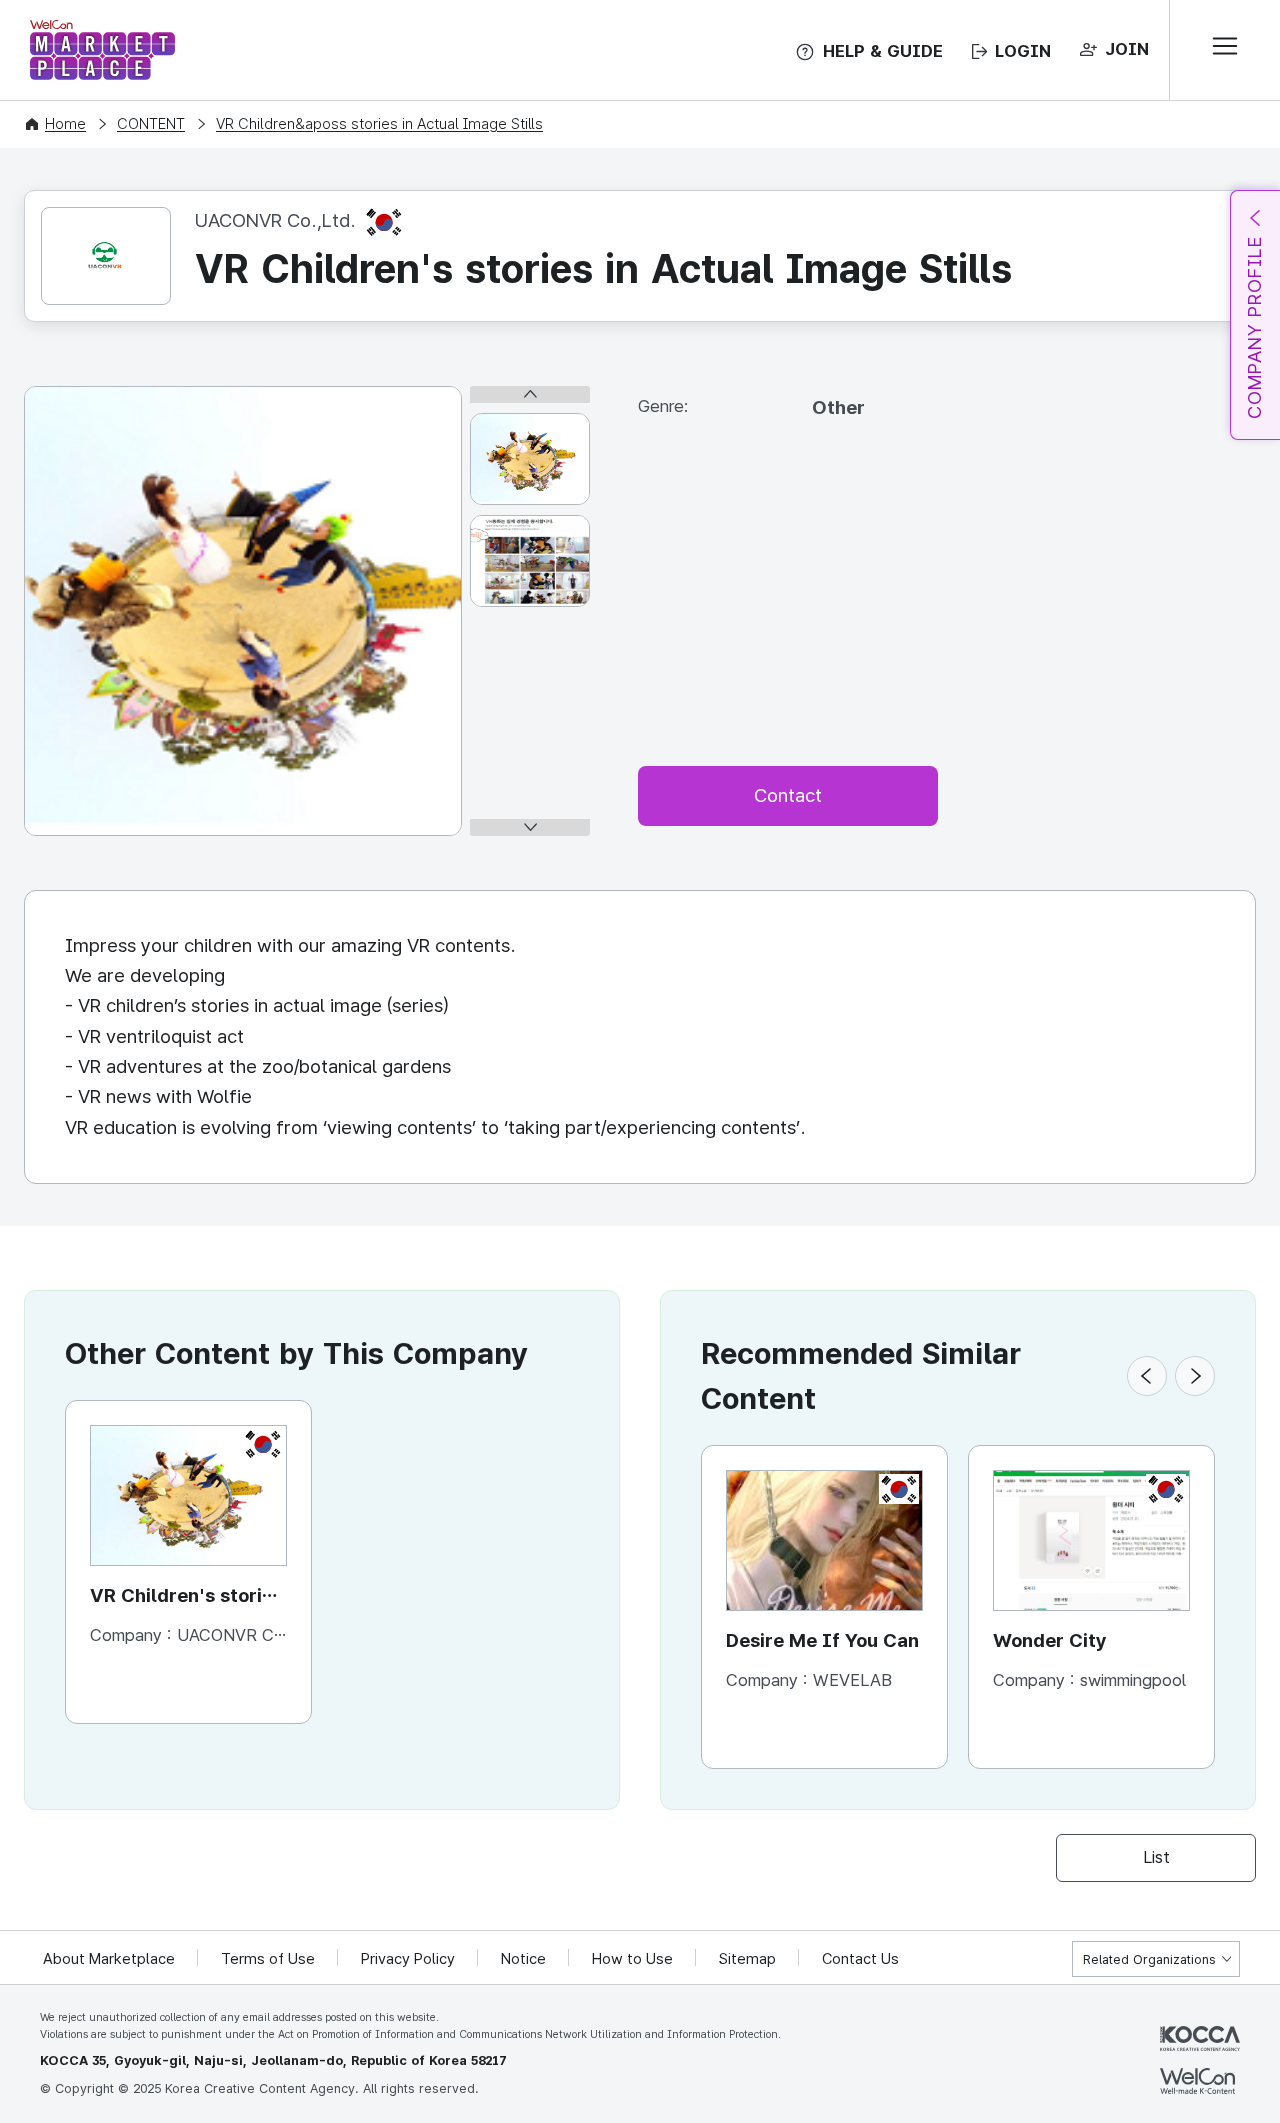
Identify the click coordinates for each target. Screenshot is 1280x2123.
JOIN (1127, 49)
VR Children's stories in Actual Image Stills (186, 1597)
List (1156, 1857)
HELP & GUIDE (883, 51)
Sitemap (747, 1959)
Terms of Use (268, 1959)
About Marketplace (109, 1959)
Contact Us (860, 1959)
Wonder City (1050, 1640)
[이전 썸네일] (530, 394)
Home (65, 124)
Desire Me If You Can (822, 1640)
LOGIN (1023, 51)
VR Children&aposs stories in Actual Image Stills (379, 124)
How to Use (632, 1959)
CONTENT (151, 124)
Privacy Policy (408, 1959)
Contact (788, 795)
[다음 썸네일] (530, 827)
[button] (1147, 1376)
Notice (523, 1959)
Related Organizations (1149, 1959)
